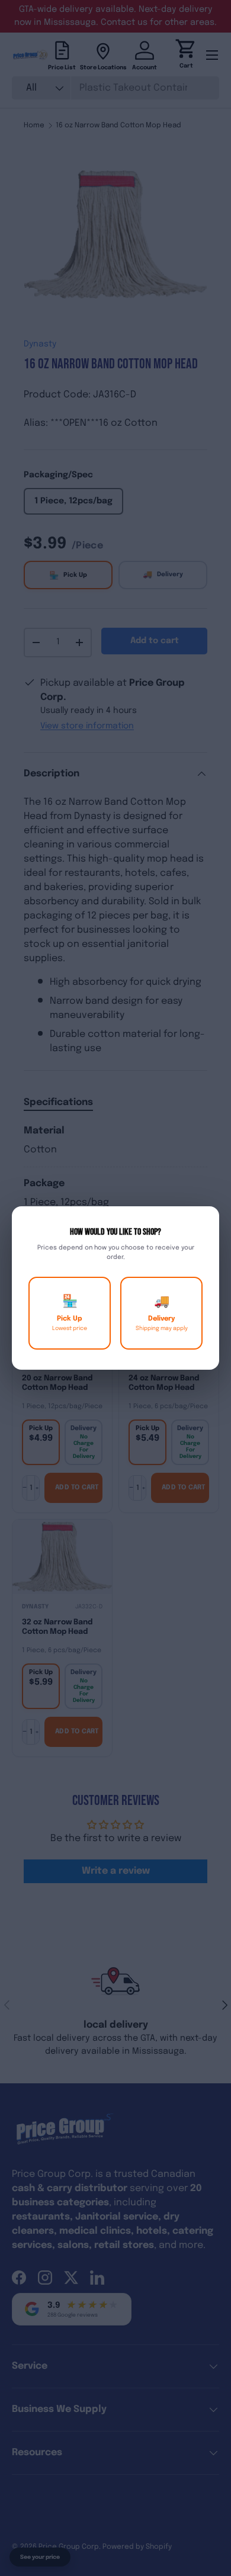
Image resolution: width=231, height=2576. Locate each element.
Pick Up (70, 1313)
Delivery (162, 1313)
